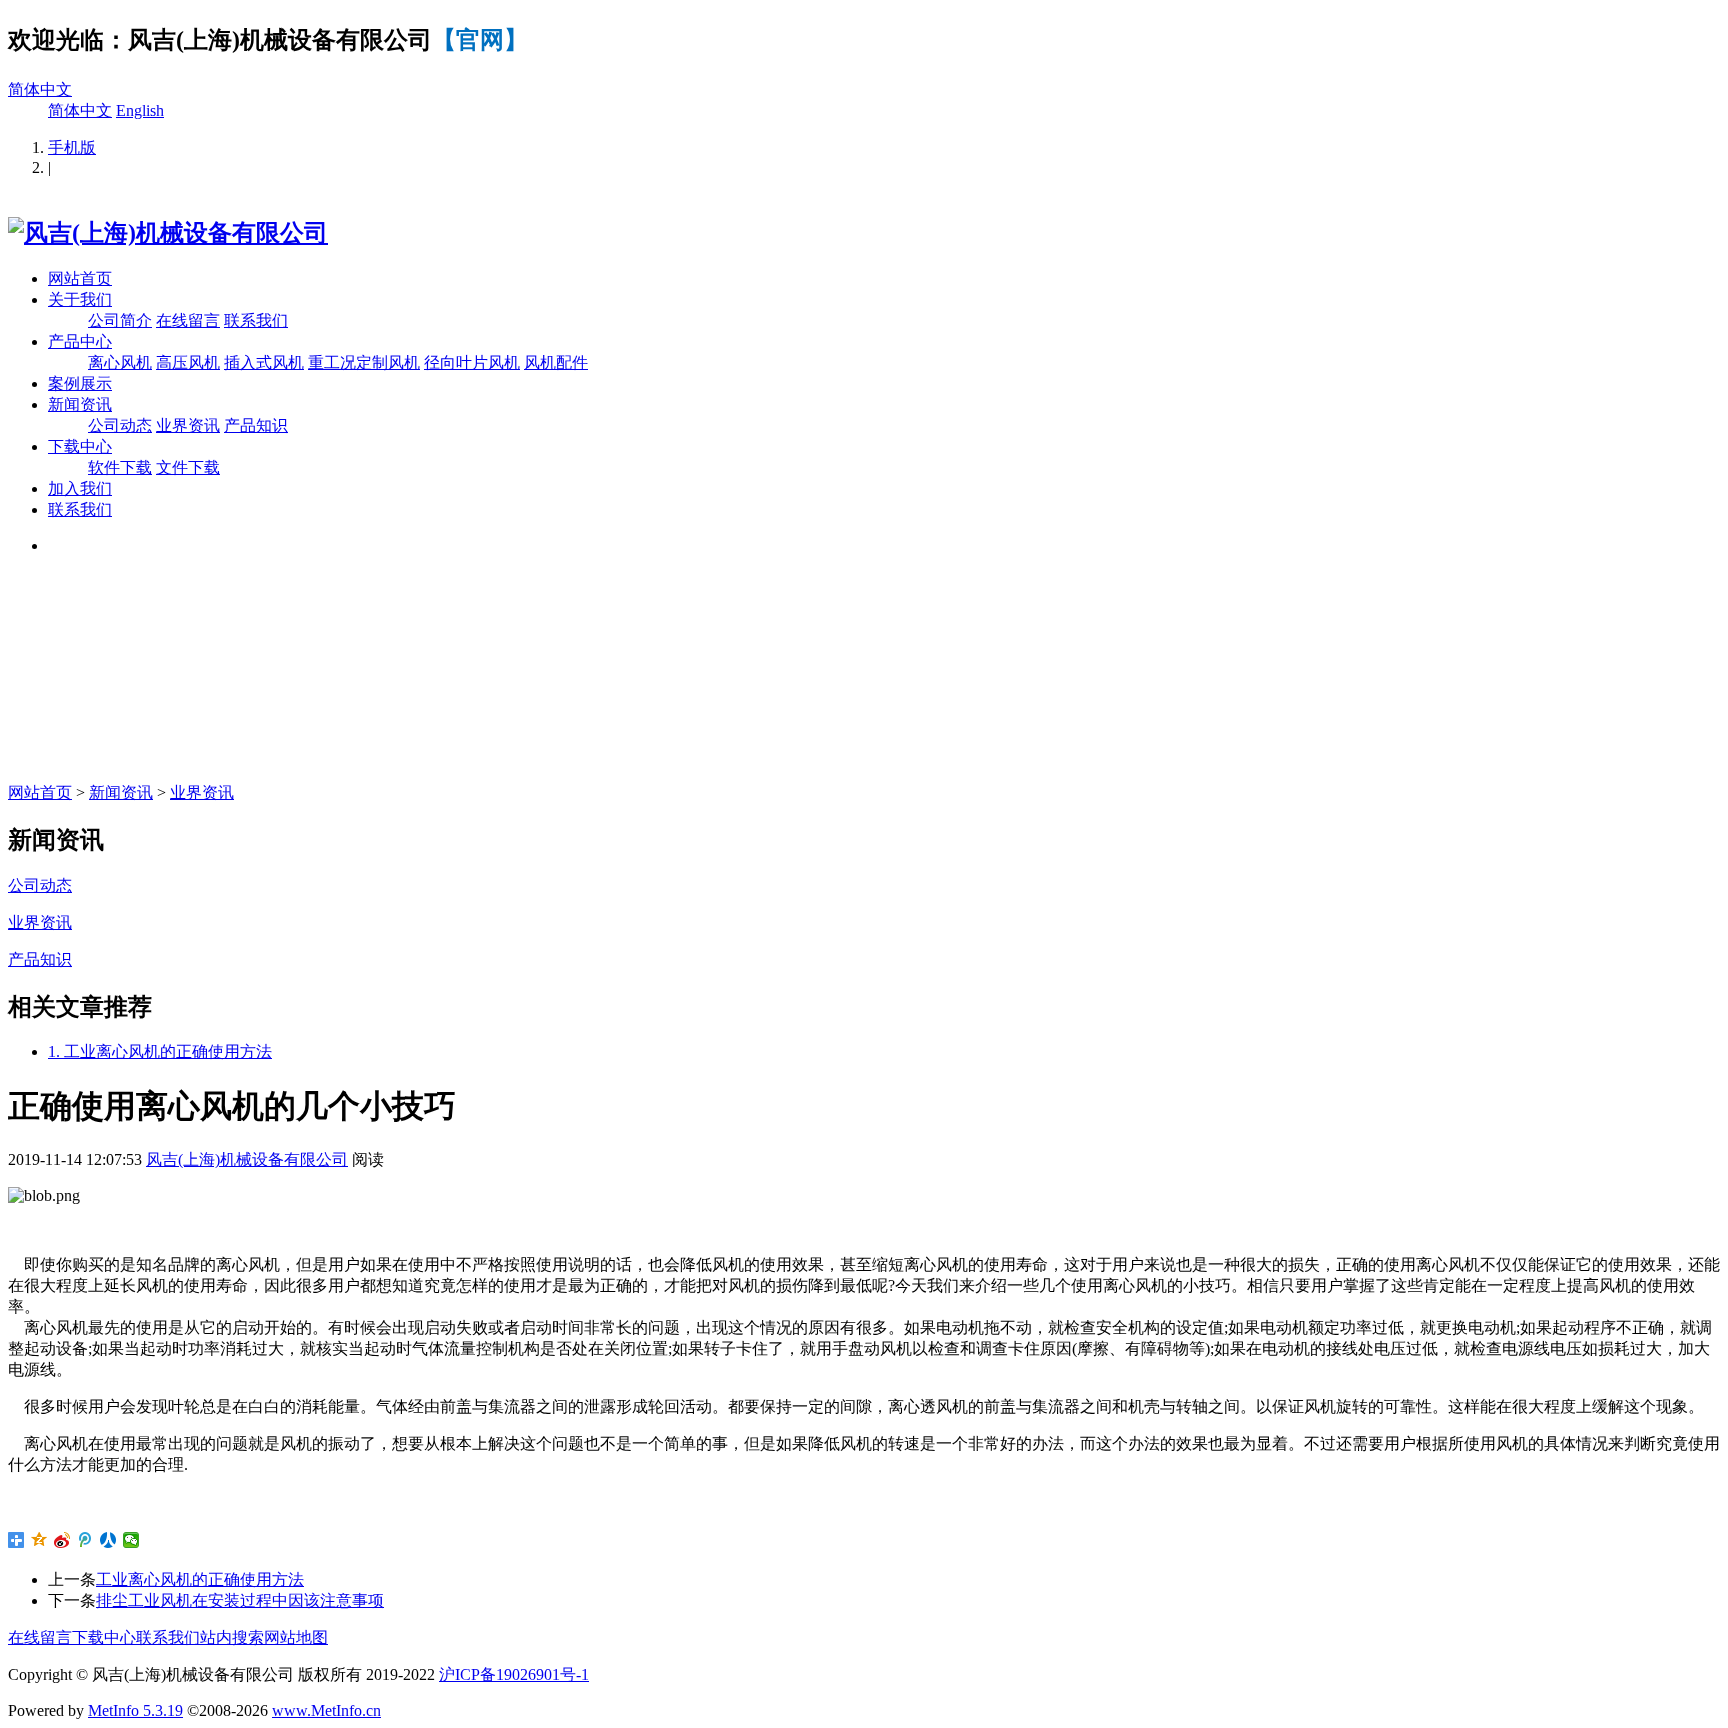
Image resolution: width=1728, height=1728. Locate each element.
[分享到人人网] (108, 1540)
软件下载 (120, 467)
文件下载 (188, 467)
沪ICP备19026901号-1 (514, 1674)
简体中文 (40, 89)
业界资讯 (188, 425)
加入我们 (80, 488)
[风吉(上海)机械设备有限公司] (168, 233)
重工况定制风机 (364, 362)
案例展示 (80, 383)
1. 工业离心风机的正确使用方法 (160, 1051)
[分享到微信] (131, 1540)
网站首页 (80, 278)
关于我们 (80, 299)
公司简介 (120, 320)
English (140, 110)
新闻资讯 (80, 404)
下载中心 (80, 446)
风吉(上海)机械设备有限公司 (247, 1159)
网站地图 (296, 1637)
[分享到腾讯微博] (85, 1540)
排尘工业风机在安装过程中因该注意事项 (240, 1600)
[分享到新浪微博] (62, 1540)
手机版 (72, 147)
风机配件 (556, 362)
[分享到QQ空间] (39, 1540)
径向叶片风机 (472, 362)
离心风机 (120, 362)
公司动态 (120, 425)
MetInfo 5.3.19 (135, 1710)
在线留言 (188, 320)
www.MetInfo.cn (326, 1710)
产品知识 (256, 425)
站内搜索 (232, 1637)
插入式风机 (264, 362)
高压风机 (188, 362)
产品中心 (80, 341)
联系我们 (256, 320)
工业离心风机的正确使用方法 (200, 1579)
